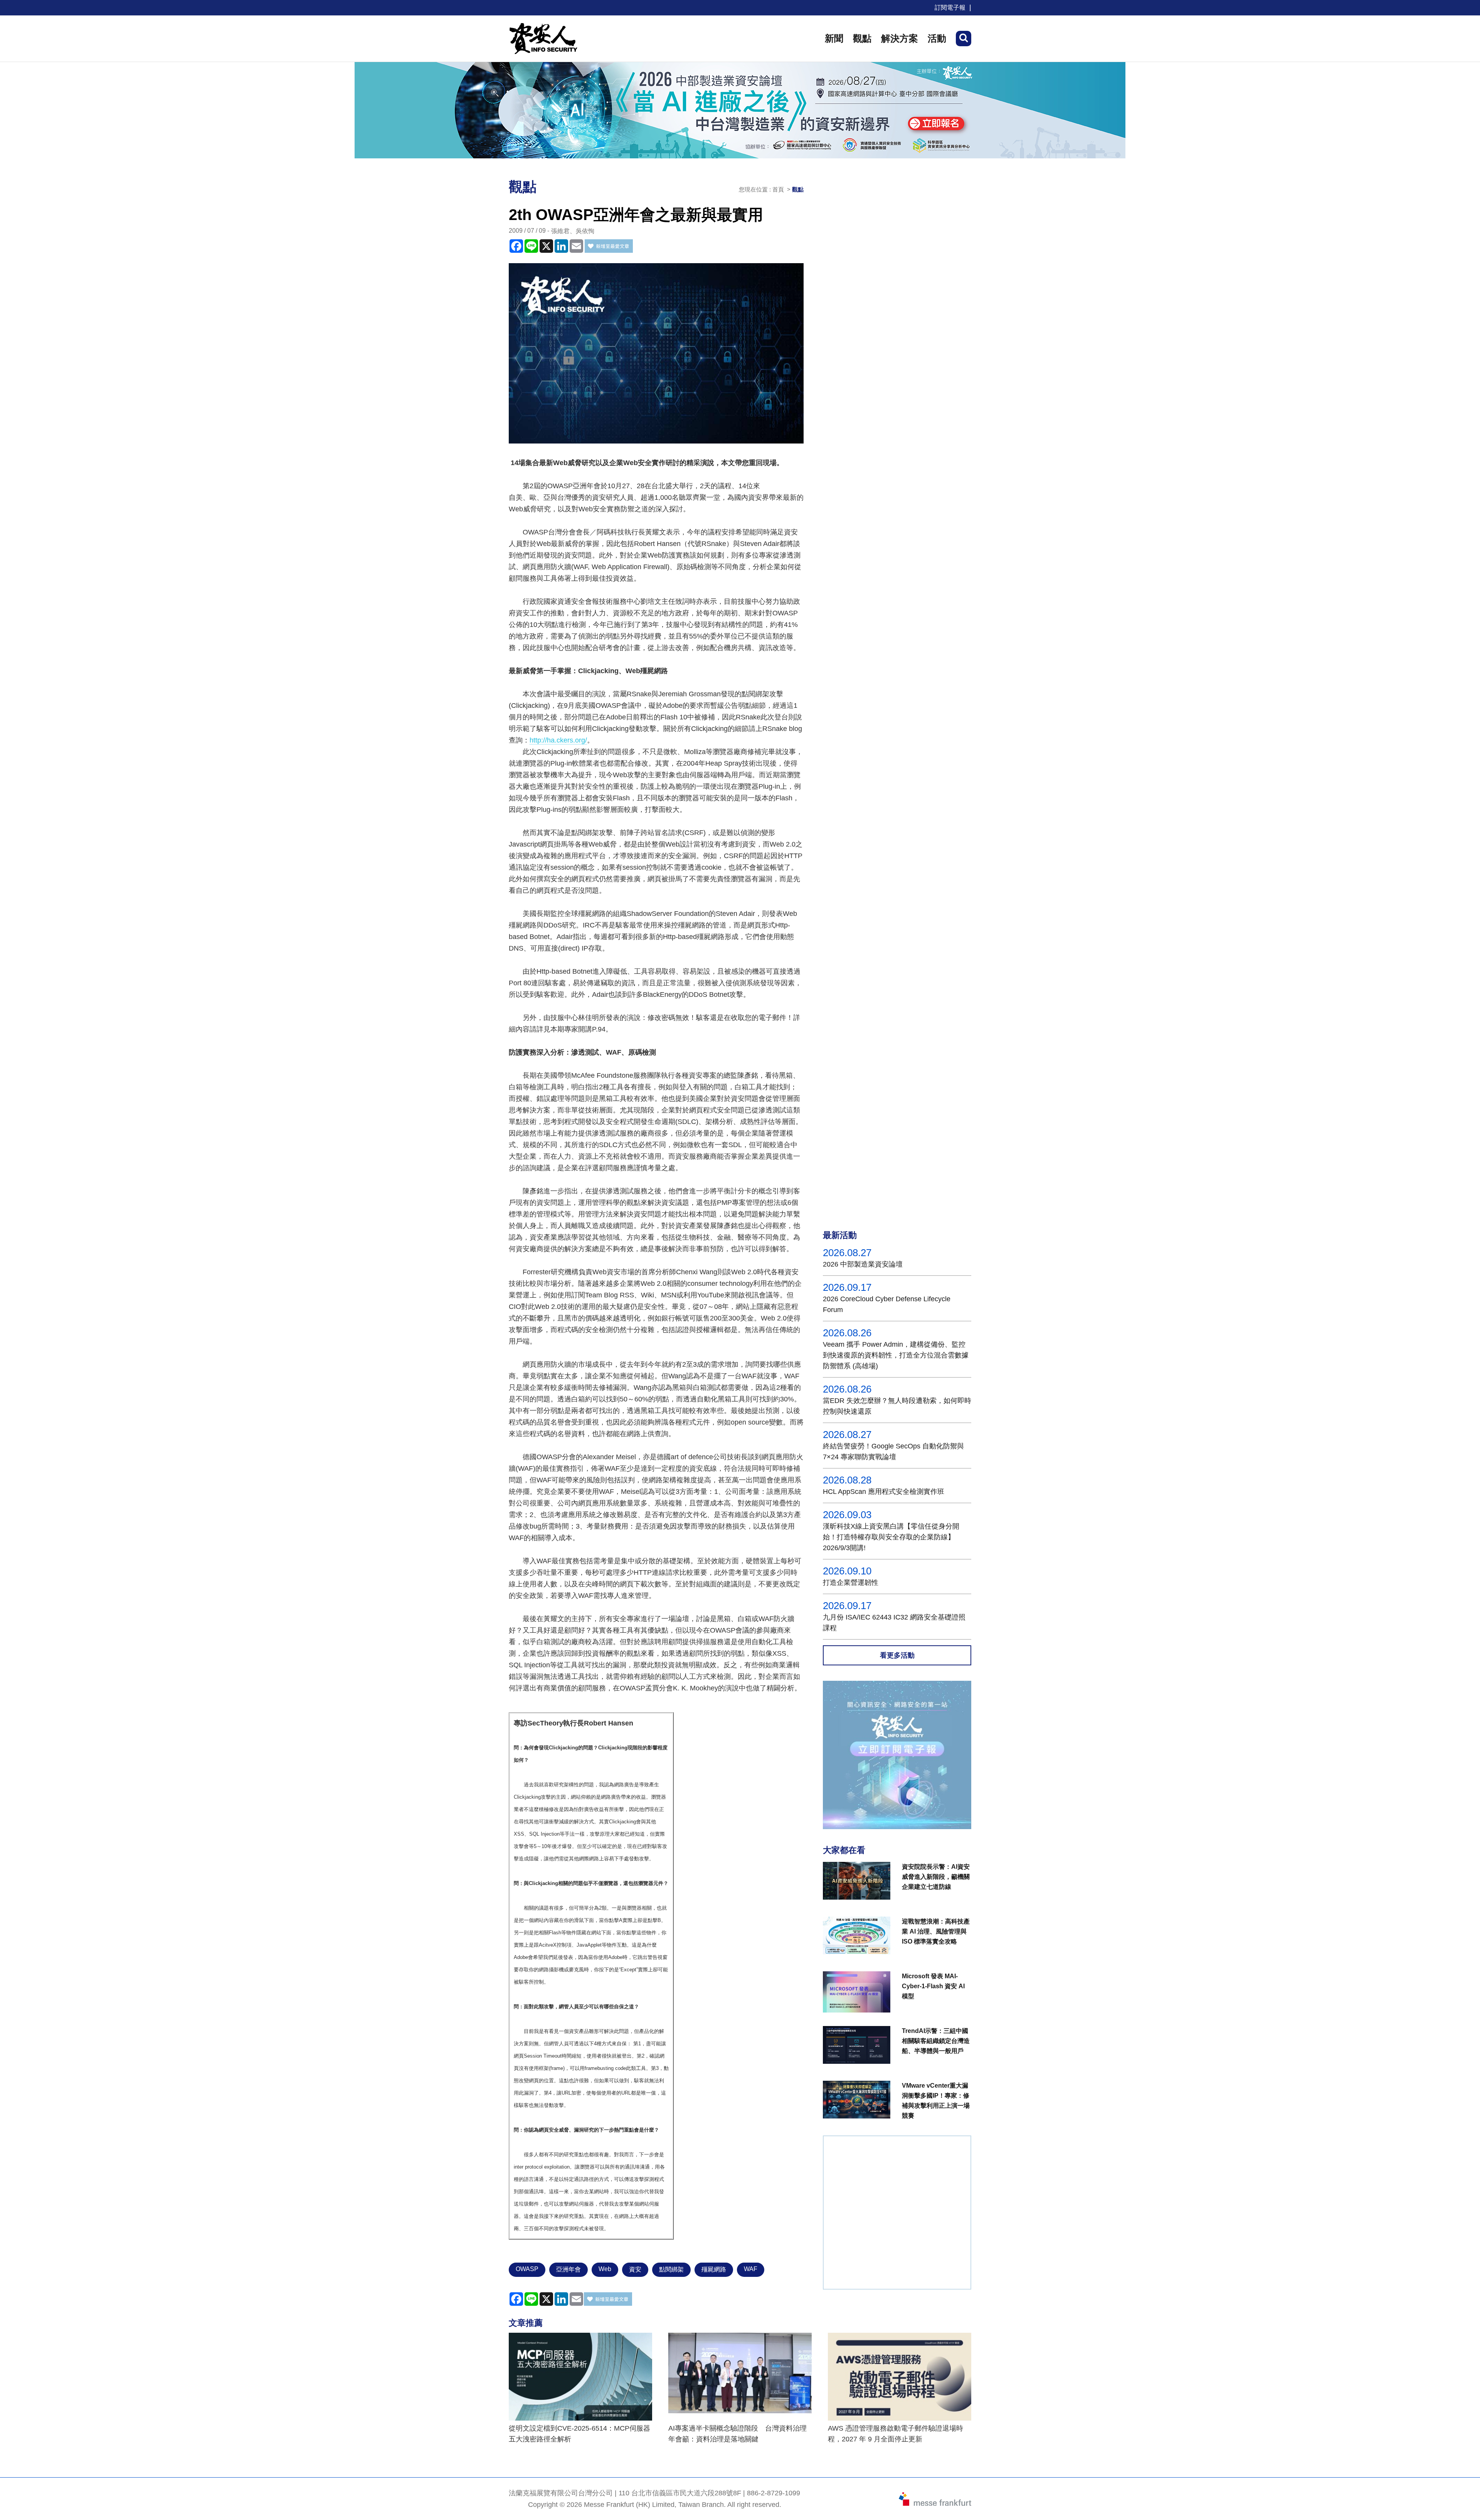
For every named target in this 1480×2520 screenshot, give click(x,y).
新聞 (834, 38)
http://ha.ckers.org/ (558, 740)
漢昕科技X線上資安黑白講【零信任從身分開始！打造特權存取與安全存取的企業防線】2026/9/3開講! (891, 1537)
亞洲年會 (568, 2269)
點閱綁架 (671, 2269)
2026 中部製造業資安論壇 (863, 1264)
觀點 (862, 38)
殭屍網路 (714, 2269)
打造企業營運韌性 (851, 1583)
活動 (937, 38)
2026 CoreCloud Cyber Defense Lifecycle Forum (887, 1304)
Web (605, 2269)
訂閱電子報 (950, 8)
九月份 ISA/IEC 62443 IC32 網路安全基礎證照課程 (894, 1623)
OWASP (527, 2269)
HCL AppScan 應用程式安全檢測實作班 (884, 1492)
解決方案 (900, 38)
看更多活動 (897, 1655)
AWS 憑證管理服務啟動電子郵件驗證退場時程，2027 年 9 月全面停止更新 (896, 2434)
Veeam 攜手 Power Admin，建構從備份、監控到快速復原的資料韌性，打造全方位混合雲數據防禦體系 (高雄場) (896, 1355)
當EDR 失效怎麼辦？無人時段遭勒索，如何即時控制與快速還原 (897, 1406)
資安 (635, 2269)
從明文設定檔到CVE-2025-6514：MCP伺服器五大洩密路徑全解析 (579, 2434)
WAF (751, 2269)
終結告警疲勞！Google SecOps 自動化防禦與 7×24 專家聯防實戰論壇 (893, 1452)
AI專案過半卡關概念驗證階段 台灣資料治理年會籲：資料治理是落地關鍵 (737, 2434)
